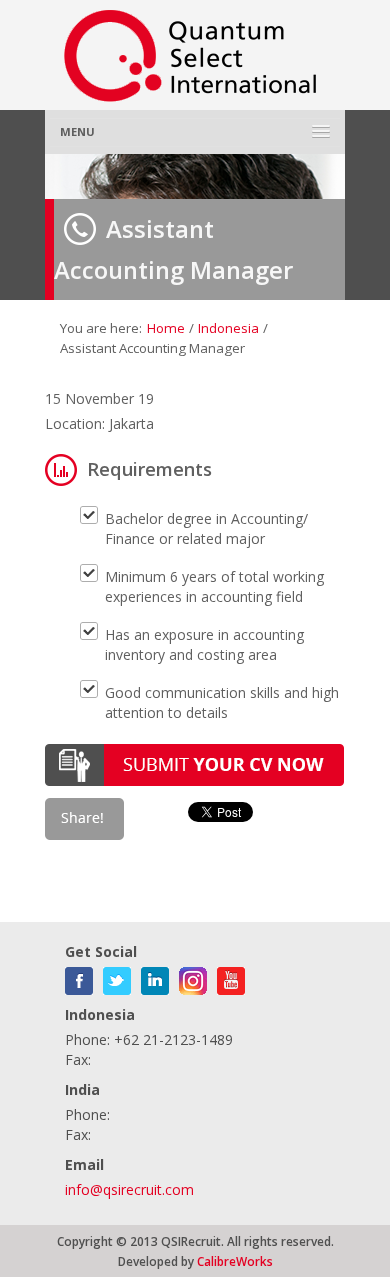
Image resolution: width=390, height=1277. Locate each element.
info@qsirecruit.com (129, 1189)
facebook (79, 977)
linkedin (155, 977)
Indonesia (228, 328)
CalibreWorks (235, 1261)
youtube (231, 977)
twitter (117, 977)
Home (166, 328)
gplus (193, 977)
